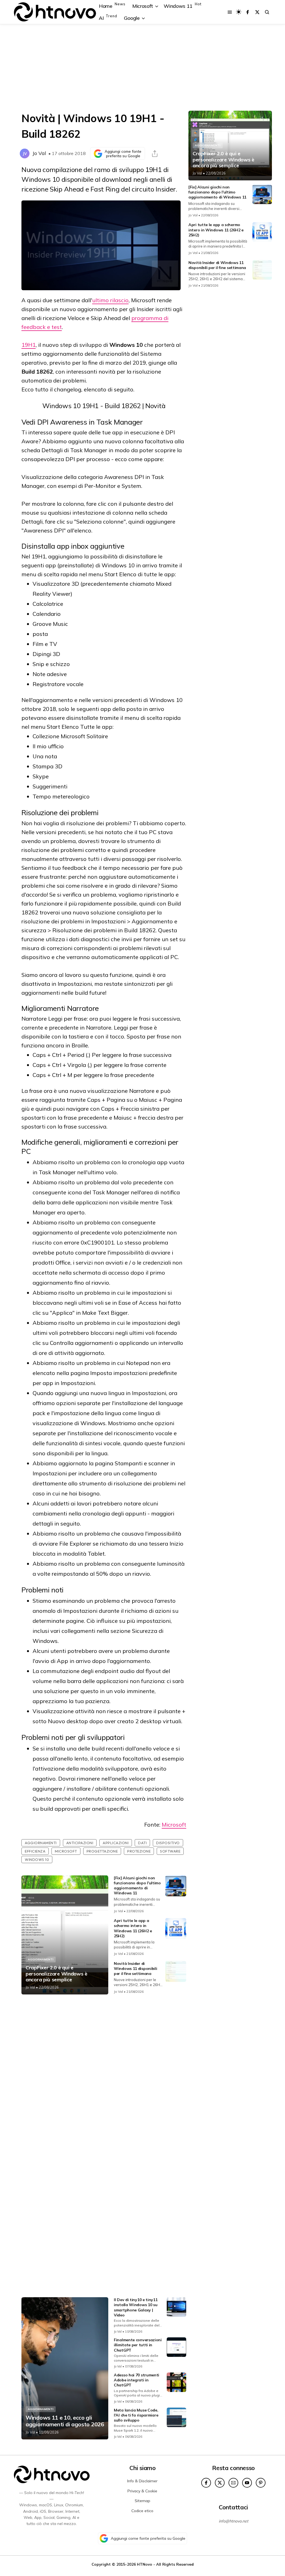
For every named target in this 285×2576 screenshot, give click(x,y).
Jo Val (39, 153)
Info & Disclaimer (142, 2481)
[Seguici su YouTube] (247, 2483)
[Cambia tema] (239, 12)
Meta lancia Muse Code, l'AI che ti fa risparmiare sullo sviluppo (136, 2415)
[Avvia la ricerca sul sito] (267, 12)
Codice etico (142, 2511)
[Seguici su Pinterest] (261, 2483)
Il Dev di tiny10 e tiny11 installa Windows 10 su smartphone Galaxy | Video (136, 2307)
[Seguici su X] (257, 12)
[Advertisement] (142, 67)
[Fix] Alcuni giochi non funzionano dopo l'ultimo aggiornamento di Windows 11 (137, 1886)
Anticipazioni (80, 1843)
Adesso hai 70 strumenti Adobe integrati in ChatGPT (137, 2380)
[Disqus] (104, 2073)
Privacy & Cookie (142, 2491)
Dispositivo (168, 1843)
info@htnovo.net (234, 2521)
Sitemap (142, 2501)
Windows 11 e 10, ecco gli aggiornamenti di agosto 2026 (65, 2421)
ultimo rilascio (110, 300)
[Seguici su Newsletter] (233, 2483)
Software (170, 1851)
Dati (142, 1843)
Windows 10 (37, 1860)
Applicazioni (116, 1843)
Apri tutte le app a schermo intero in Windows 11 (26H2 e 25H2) (133, 1928)
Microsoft (174, 1825)
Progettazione (102, 1851)
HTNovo (145, 2564)
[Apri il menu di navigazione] (230, 12)
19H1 (29, 345)
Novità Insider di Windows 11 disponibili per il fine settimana (135, 1969)
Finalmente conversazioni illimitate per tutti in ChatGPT (138, 2345)
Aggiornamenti (41, 1843)
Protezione (139, 1851)
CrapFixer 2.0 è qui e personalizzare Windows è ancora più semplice (56, 1974)
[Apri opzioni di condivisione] (155, 154)
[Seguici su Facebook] (248, 12)
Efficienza (35, 1851)
